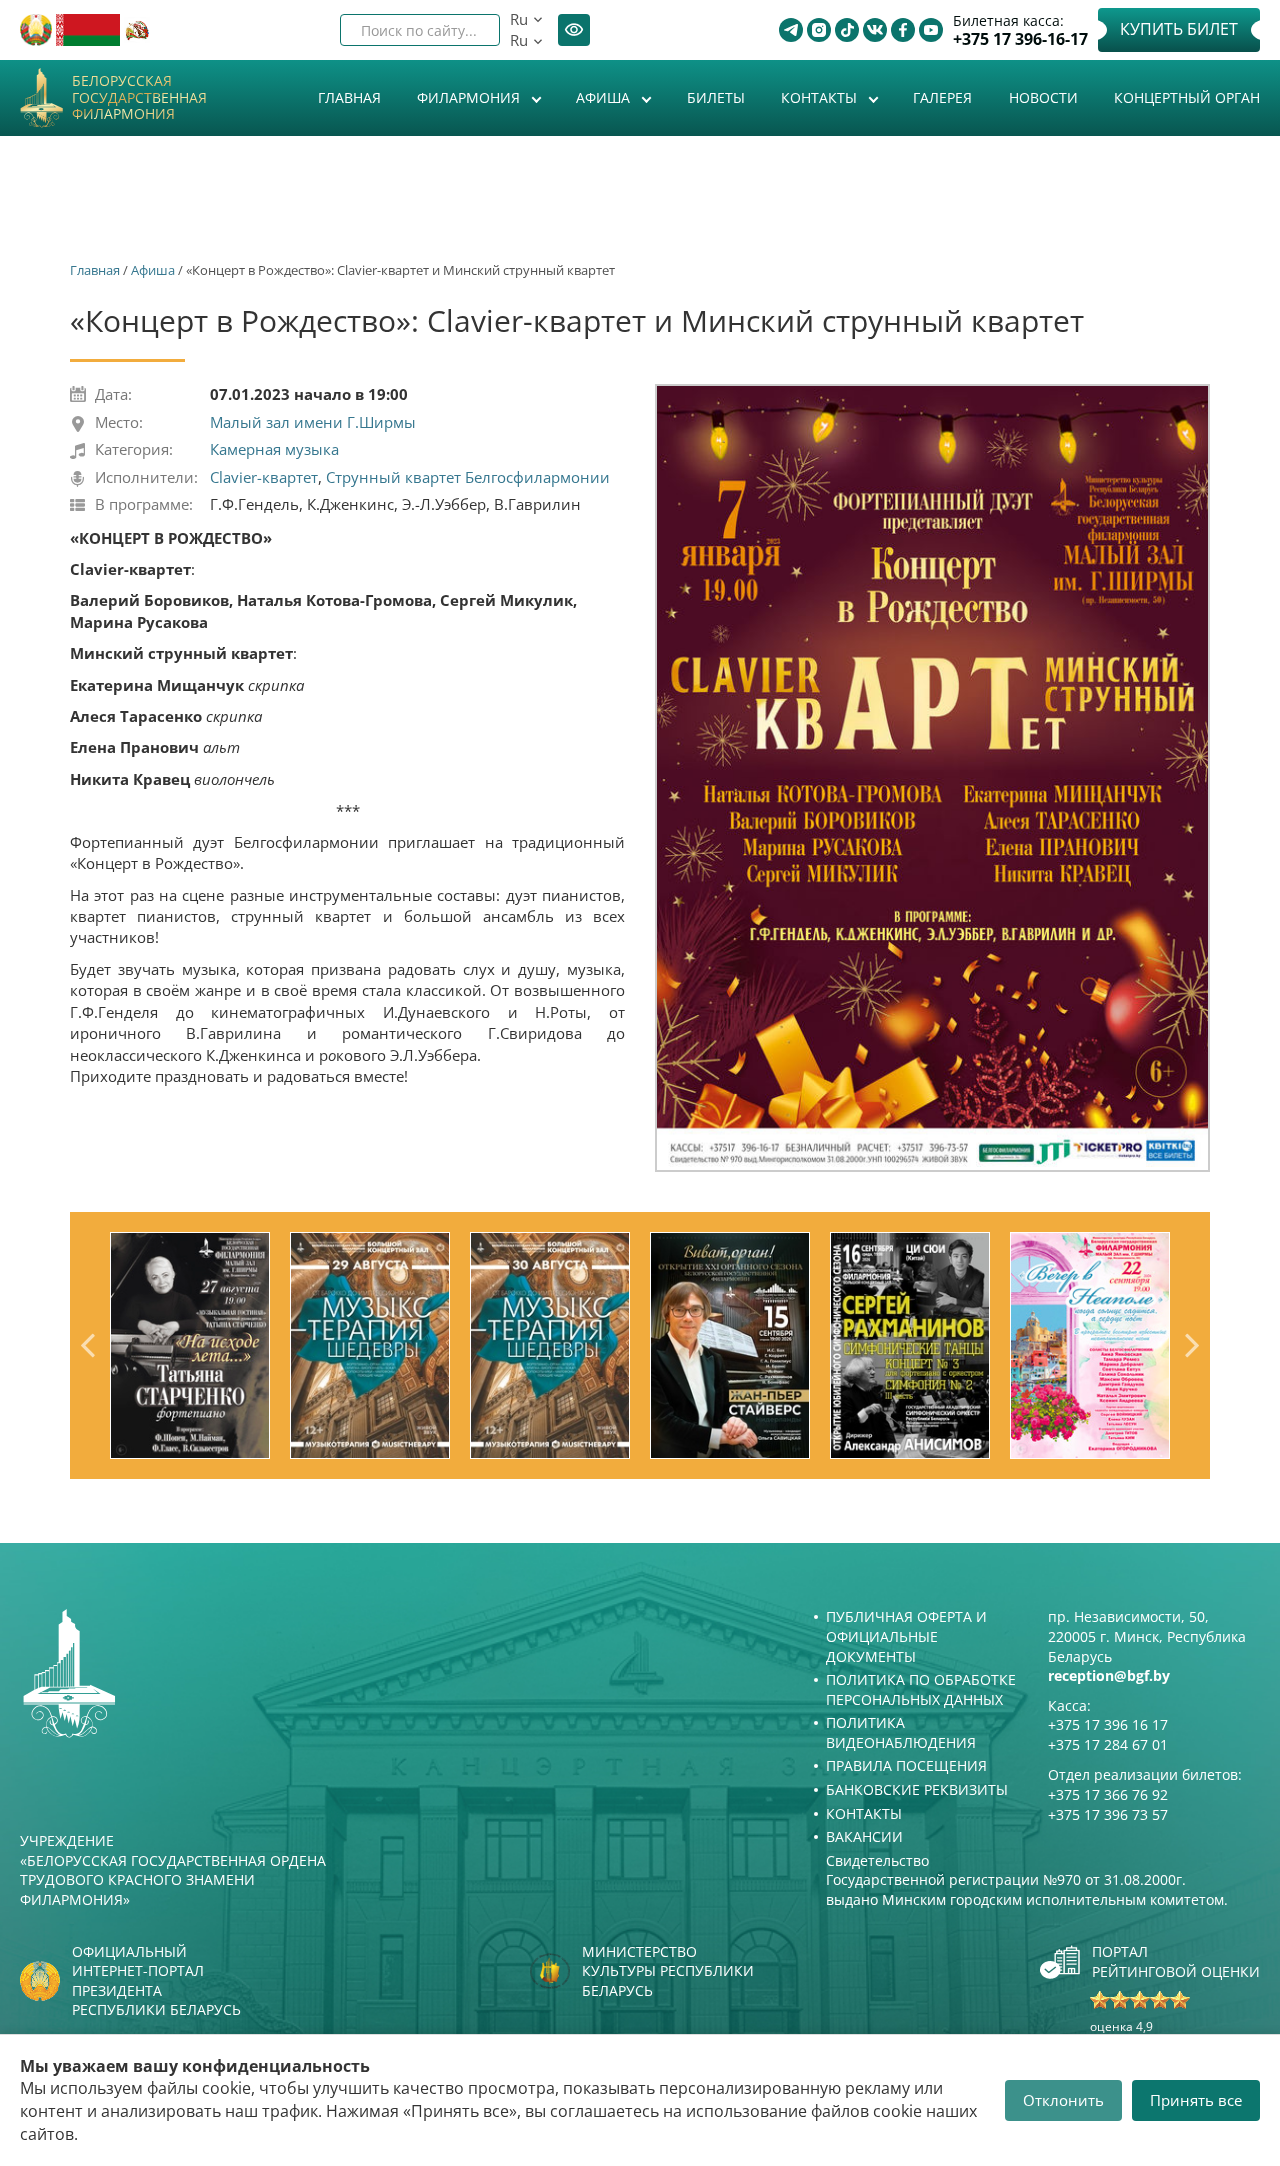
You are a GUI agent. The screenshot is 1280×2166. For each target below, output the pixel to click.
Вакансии (864, 1836)
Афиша (605, 97)
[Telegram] (791, 30)
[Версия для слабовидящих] (574, 30)
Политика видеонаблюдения (901, 1732)
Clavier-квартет (264, 477)
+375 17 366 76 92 (1108, 1794)
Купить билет (1179, 29)
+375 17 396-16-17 (1020, 39)
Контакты (821, 97)
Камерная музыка (274, 449)
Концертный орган (1187, 97)
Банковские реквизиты (917, 1789)
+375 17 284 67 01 (1108, 1744)
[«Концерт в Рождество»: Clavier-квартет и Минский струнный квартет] (932, 778)
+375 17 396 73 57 (1108, 1814)
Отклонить (1063, 2100)
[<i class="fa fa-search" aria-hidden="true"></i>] (468, 30)
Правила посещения (906, 1765)
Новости (1043, 97)
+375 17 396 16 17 (1108, 1724)
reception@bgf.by (1109, 1675)
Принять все (1196, 2100)
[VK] (875, 30)
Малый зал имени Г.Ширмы (313, 422)
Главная (349, 97)
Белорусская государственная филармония (139, 98)
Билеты (716, 97)
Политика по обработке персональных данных (921, 1689)
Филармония (470, 97)
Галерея (942, 97)
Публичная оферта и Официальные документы (906, 1636)
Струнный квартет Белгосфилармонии (468, 477)
